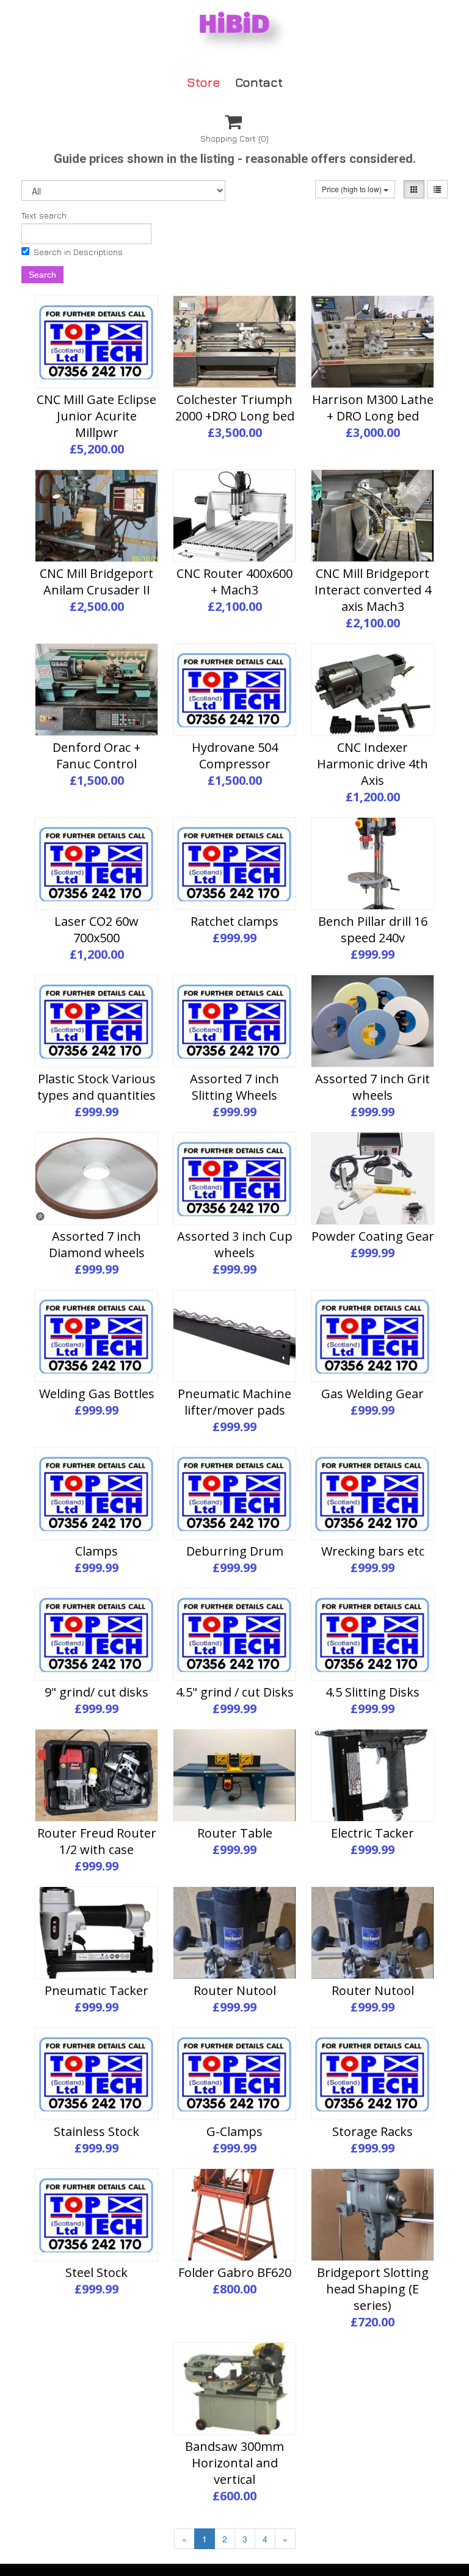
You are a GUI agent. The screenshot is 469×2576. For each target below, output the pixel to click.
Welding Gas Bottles (97, 1394)
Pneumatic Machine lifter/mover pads (234, 1402)
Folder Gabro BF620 (235, 2272)
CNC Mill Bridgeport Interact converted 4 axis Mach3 (373, 590)
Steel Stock (96, 2272)
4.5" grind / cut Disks (235, 1692)
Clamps (96, 1551)
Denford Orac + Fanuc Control (96, 756)
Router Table (235, 1833)
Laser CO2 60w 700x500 (96, 929)
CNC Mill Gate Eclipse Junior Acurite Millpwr (96, 416)
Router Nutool (235, 1990)
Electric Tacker (373, 1833)
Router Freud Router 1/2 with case (97, 1841)
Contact (259, 81)
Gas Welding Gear (373, 1394)
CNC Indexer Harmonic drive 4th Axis (373, 764)
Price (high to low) (353, 189)
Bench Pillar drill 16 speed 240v (373, 929)
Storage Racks (373, 2131)
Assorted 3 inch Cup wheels (235, 1244)
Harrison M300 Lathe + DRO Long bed (373, 408)
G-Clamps (234, 2131)
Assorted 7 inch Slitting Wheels (234, 1087)
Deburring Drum (235, 1551)
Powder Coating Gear (373, 1236)
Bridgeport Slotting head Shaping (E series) (373, 2289)
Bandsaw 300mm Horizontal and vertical (234, 2463)
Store (204, 81)
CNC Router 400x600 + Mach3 (234, 582)
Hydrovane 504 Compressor (235, 756)
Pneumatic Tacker (96, 1990)
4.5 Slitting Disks (373, 1692)
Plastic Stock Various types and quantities (96, 1087)
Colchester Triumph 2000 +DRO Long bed (235, 408)
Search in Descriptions (78, 252)
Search (42, 275)
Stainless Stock (96, 2131)
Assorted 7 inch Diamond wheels (97, 1244)
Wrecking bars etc (373, 1551)
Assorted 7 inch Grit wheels (373, 1087)
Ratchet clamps (234, 921)
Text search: (45, 215)
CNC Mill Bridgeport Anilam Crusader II (96, 582)
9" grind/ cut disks (96, 1692)
